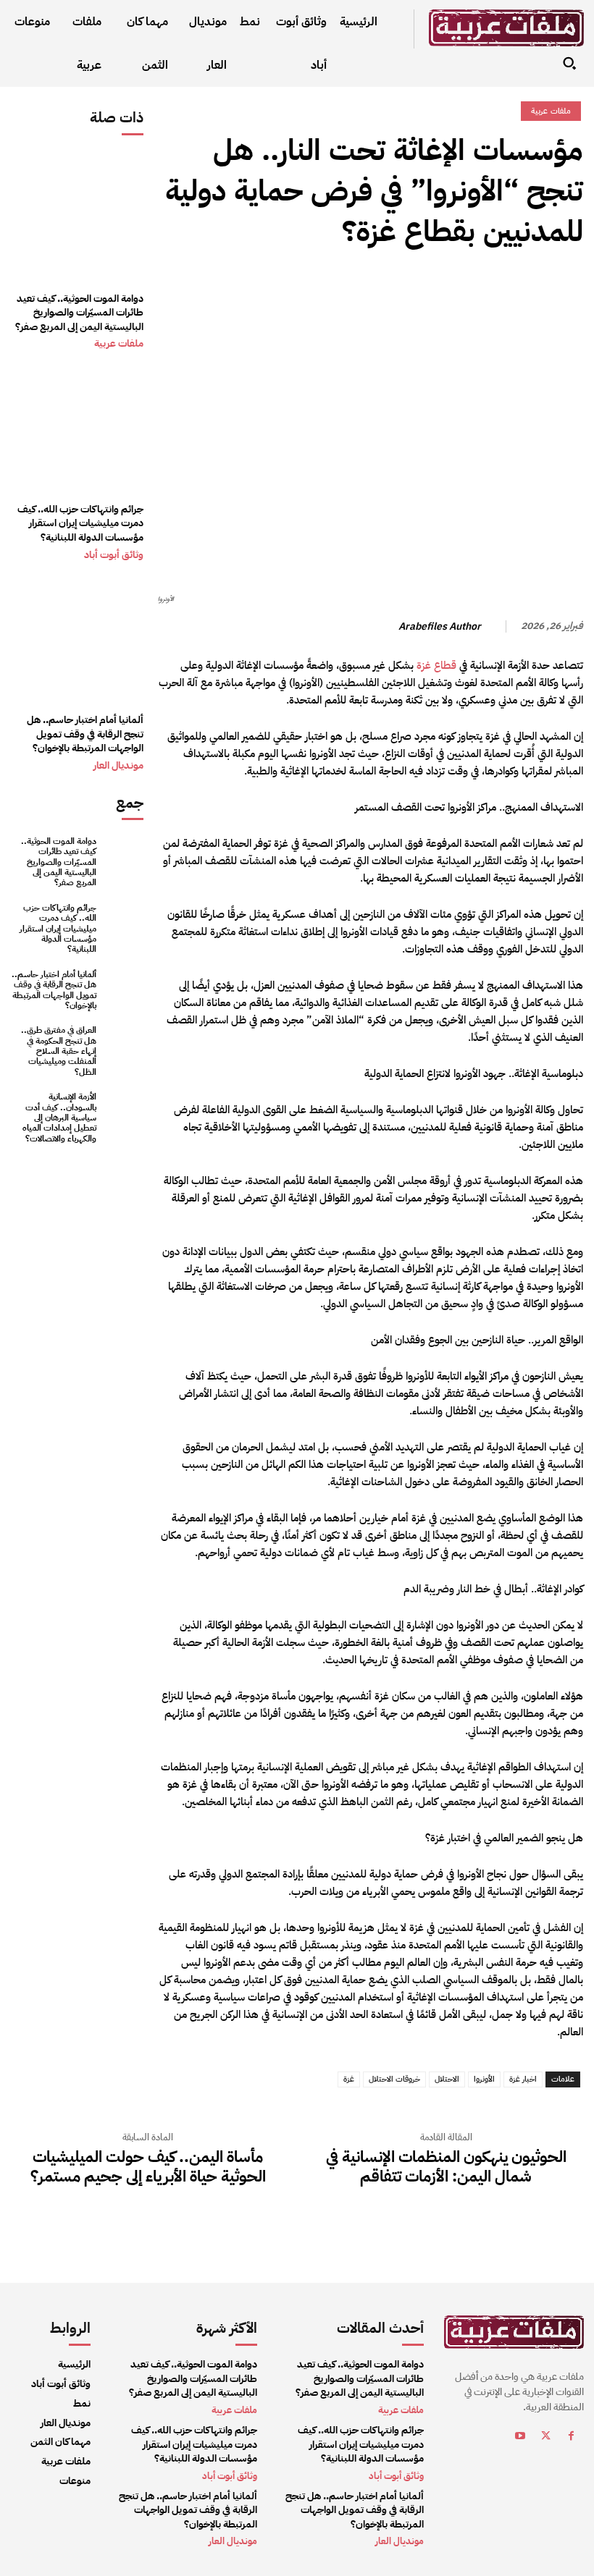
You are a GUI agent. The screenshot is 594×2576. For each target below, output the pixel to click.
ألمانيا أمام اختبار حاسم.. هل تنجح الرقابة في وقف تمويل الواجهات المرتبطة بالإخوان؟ (85, 734)
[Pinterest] (502, 288)
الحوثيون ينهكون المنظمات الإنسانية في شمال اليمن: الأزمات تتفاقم (446, 2167)
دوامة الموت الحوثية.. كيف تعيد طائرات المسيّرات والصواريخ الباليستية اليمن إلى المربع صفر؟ (79, 313)
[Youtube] (520, 2438)
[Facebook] (569, 288)
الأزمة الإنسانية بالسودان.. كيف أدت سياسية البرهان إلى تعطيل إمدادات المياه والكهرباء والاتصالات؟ (59, 1118)
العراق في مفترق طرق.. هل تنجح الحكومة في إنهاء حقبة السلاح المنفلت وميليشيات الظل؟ (59, 1051)
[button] (569, 63)
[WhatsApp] (469, 288)
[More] (435, 288)
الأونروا (484, 2079)
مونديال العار (118, 766)
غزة (349, 2079)
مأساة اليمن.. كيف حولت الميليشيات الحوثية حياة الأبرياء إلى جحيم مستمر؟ (148, 2167)
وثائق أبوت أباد (114, 555)
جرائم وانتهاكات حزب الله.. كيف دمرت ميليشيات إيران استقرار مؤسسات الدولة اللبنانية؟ (80, 523)
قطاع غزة (436, 665)
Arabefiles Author (440, 627)
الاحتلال (447, 2079)
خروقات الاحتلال (394, 2079)
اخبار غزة (523, 2079)
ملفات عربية (119, 344)
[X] (535, 288)
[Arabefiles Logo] (506, 28)
